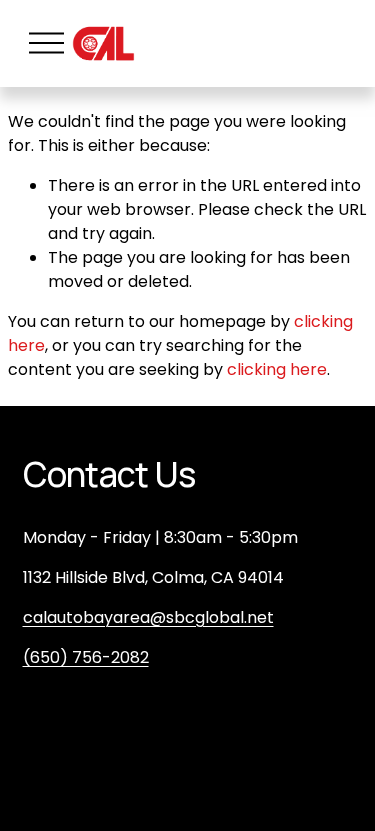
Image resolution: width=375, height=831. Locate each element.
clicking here (277, 369)
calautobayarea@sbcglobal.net (148, 617)
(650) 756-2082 (86, 657)
